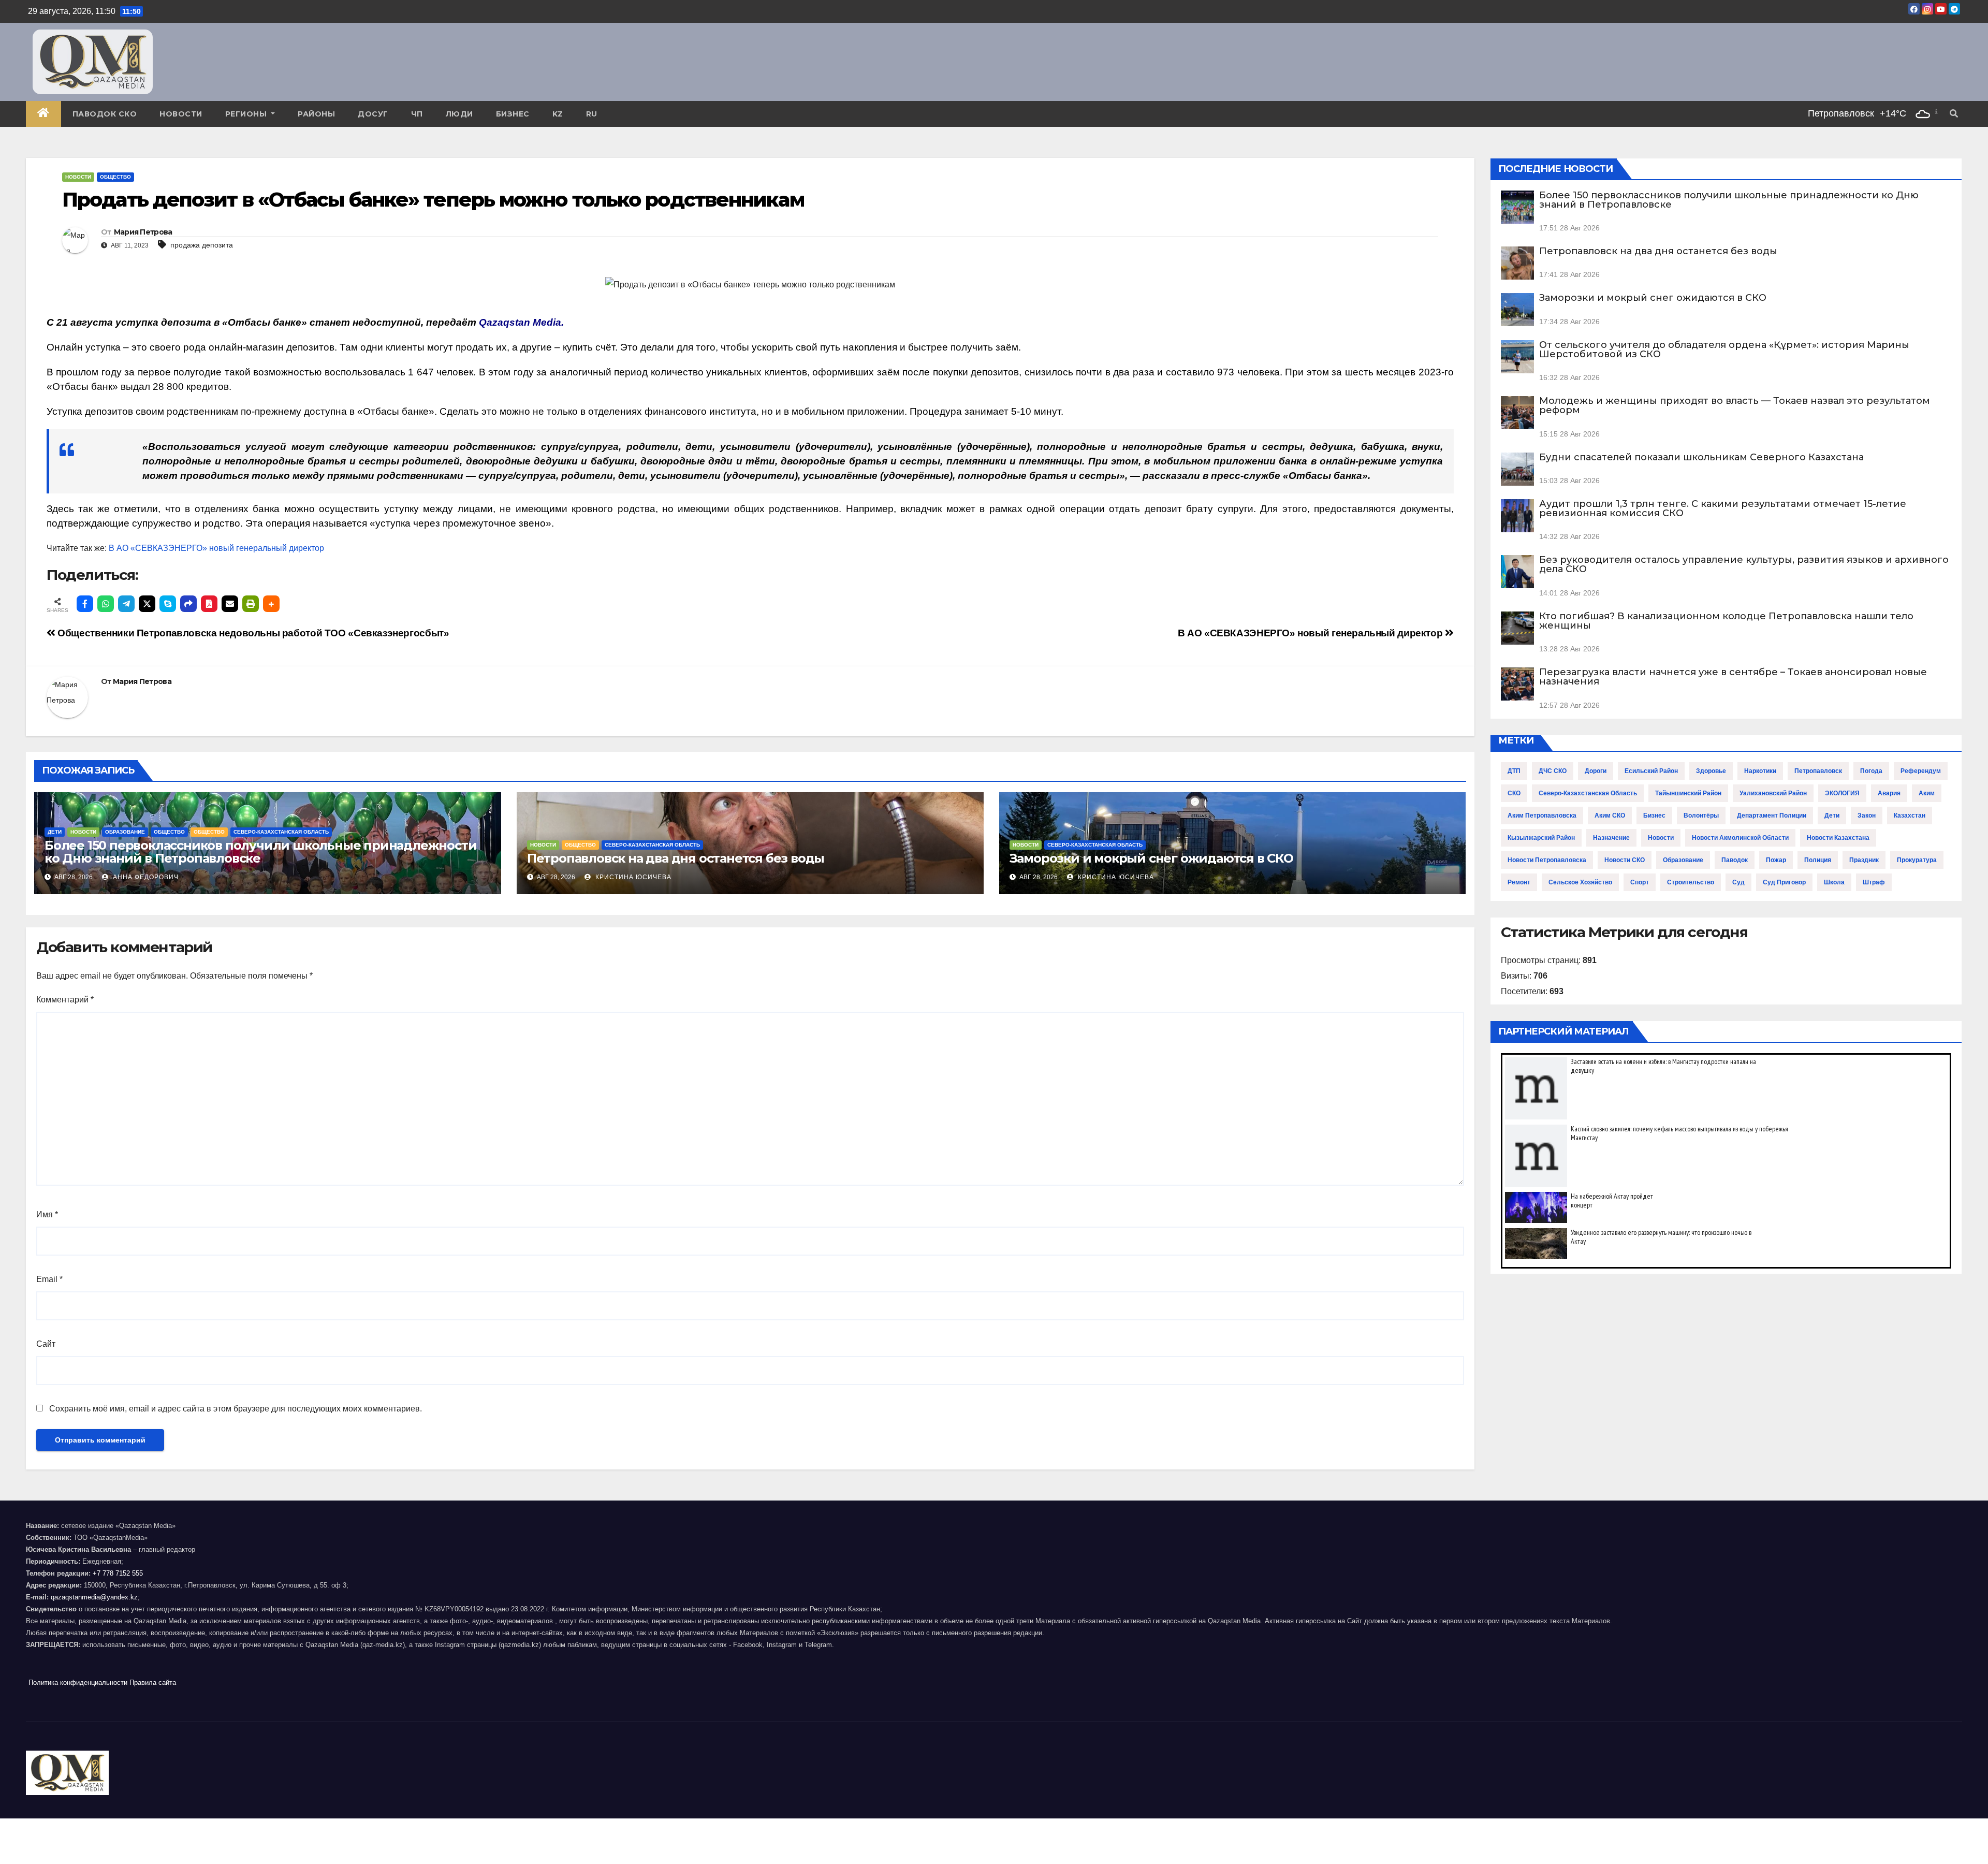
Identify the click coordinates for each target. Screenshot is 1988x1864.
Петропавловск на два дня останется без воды (676, 858)
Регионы (247, 114)
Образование (125, 832)
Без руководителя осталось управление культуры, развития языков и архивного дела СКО (1744, 564)
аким (1927, 793)
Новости (181, 114)
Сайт (46, 1344)
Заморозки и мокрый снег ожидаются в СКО (1151, 858)
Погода (1871, 771)
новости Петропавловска (1547, 860)
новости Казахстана (1838, 838)
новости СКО (1625, 860)
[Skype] (168, 604)
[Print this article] (251, 604)
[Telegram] (126, 604)
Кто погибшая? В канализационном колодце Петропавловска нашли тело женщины (1726, 621)
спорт (1640, 882)
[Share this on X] (147, 604)
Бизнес (513, 114)
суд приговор (1784, 882)
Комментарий (65, 1000)
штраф (1874, 882)
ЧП (417, 114)
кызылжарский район (1541, 838)
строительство (1691, 882)
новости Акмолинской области (1740, 838)
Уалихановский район (1773, 793)
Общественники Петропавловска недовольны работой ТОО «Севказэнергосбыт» (252, 633)
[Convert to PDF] (209, 604)
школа (1834, 882)
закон (1867, 815)
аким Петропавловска (1542, 815)
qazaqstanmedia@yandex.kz (94, 1597)
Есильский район (1651, 771)
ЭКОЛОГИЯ (1842, 793)
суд (1738, 882)
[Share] (188, 604)
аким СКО (1610, 815)
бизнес (1654, 815)
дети (1832, 815)
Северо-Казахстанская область (281, 832)
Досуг (373, 114)
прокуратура (1917, 860)
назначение (1611, 838)
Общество (115, 177)
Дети (55, 832)
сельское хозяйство (1580, 882)
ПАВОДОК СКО (105, 114)
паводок (1735, 860)
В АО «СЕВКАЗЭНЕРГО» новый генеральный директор (216, 548)
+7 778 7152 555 (118, 1573)
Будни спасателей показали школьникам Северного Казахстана (1701, 457)
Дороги (1596, 771)
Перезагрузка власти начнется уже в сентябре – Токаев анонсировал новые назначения (1733, 677)
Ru (592, 114)
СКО (1514, 793)
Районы (316, 114)
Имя (47, 1214)
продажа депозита (202, 245)
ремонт (1519, 882)
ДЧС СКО (1553, 771)
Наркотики (1760, 771)
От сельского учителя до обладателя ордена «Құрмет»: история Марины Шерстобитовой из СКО (1724, 349)
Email (49, 1279)
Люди (459, 114)
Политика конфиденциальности (78, 1683)
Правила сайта (153, 1683)
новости (1661, 838)
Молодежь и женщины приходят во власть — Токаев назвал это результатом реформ (1735, 405)
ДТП (1514, 771)
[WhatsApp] (106, 604)
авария (1889, 793)
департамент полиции (1772, 815)
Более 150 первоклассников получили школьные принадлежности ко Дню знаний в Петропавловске (260, 852)
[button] (1954, 114)
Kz (558, 114)
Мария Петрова (143, 232)
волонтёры (1701, 815)
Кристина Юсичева (632, 877)
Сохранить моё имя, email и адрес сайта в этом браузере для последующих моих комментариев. (236, 1409)
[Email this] (230, 604)
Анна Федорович (145, 877)
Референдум (1921, 771)
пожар (1776, 860)
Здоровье (1711, 771)
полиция (1818, 860)
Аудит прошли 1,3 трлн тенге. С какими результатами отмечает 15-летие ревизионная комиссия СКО (1723, 508)
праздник (1864, 860)
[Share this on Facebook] (85, 604)
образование (1683, 860)
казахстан (1910, 815)
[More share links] (271, 604)
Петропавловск (1818, 771)
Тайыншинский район (1688, 793)
